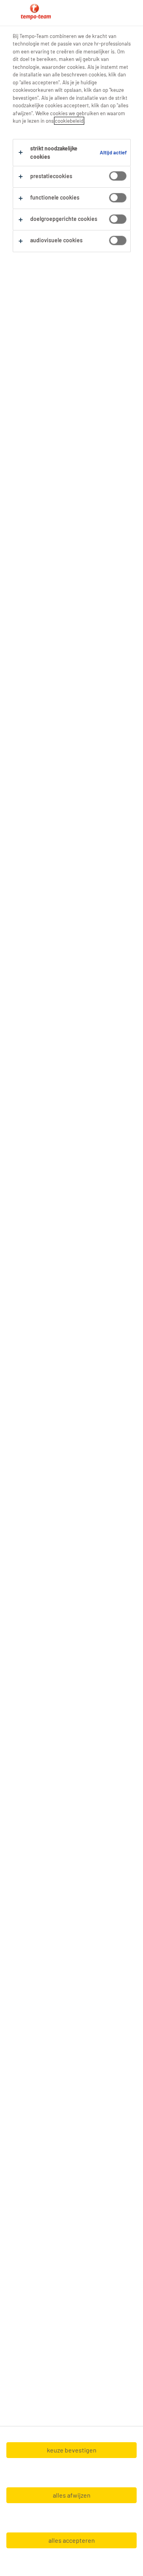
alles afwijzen (72, 2495)
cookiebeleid (69, 121)
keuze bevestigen (72, 2450)
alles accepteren (72, 2540)
